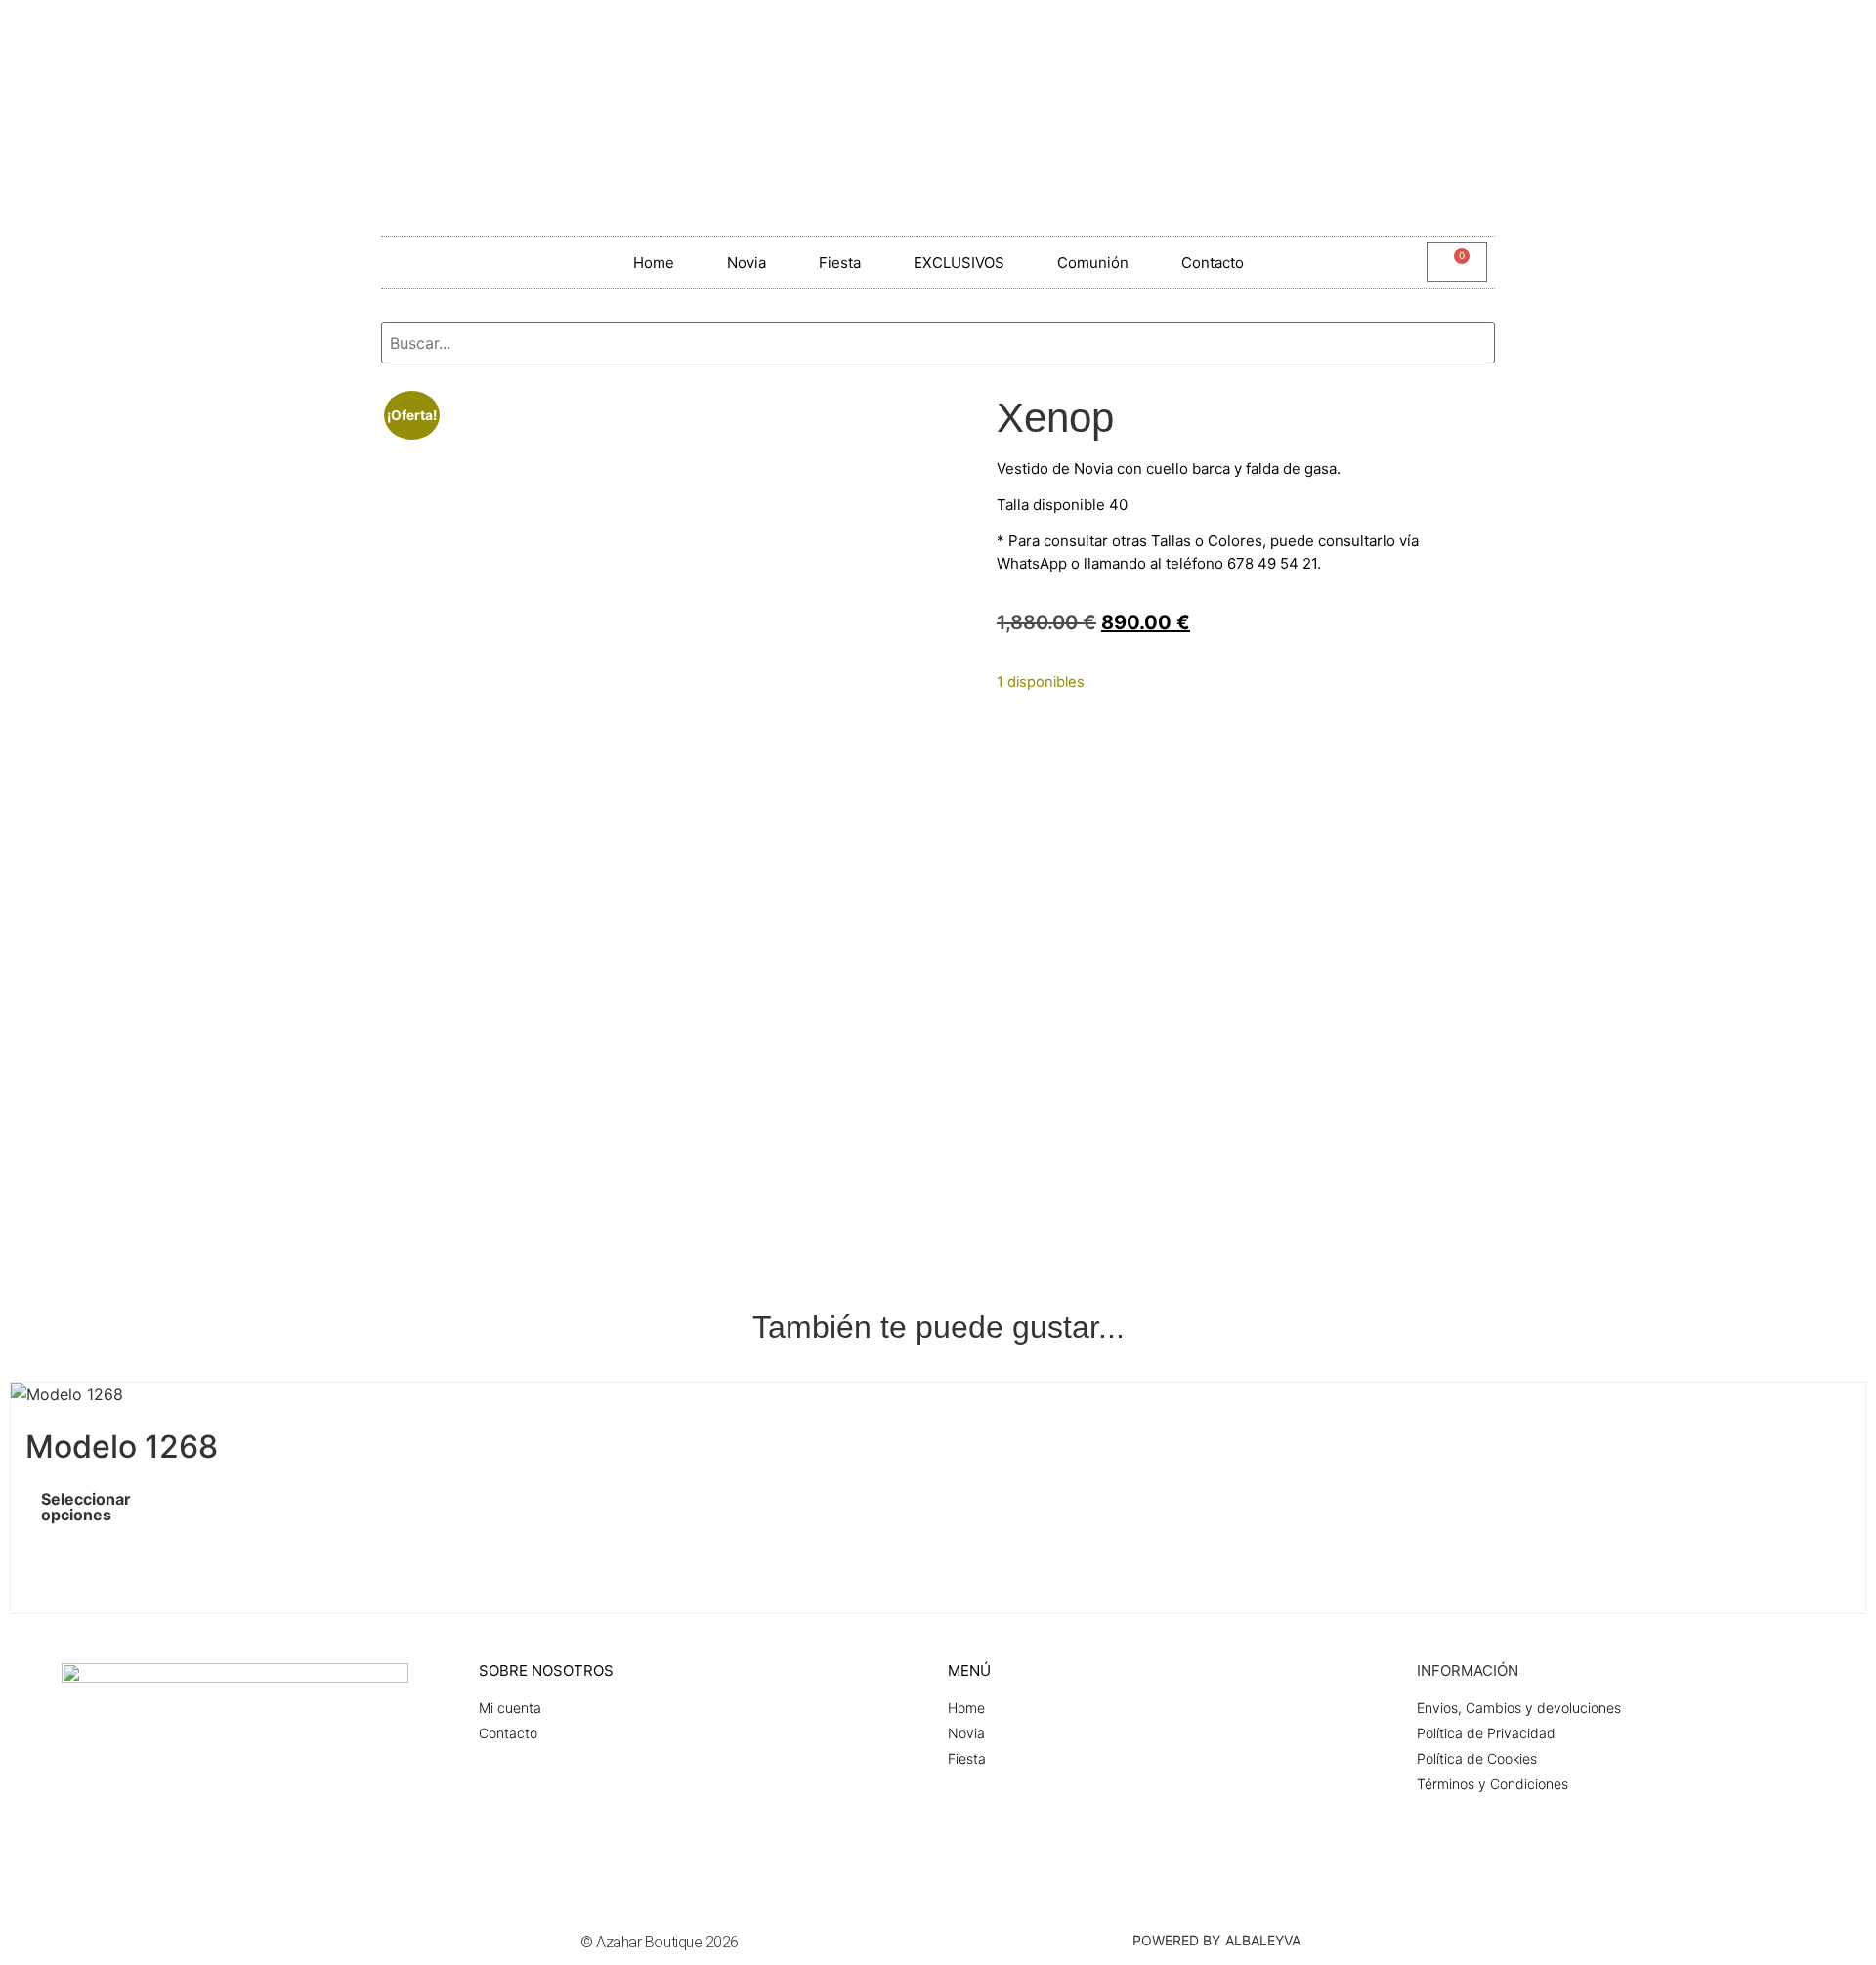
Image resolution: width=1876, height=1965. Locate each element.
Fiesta (840, 262)
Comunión (1093, 262)
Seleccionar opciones (58, 1507)
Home (654, 262)
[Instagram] (1665, 34)
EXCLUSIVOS (959, 262)
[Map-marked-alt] (1782, 34)
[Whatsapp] (1724, 34)
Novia (746, 262)
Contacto (1213, 262)
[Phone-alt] (1841, 34)
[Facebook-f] (1606, 34)
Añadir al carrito (1076, 722)
